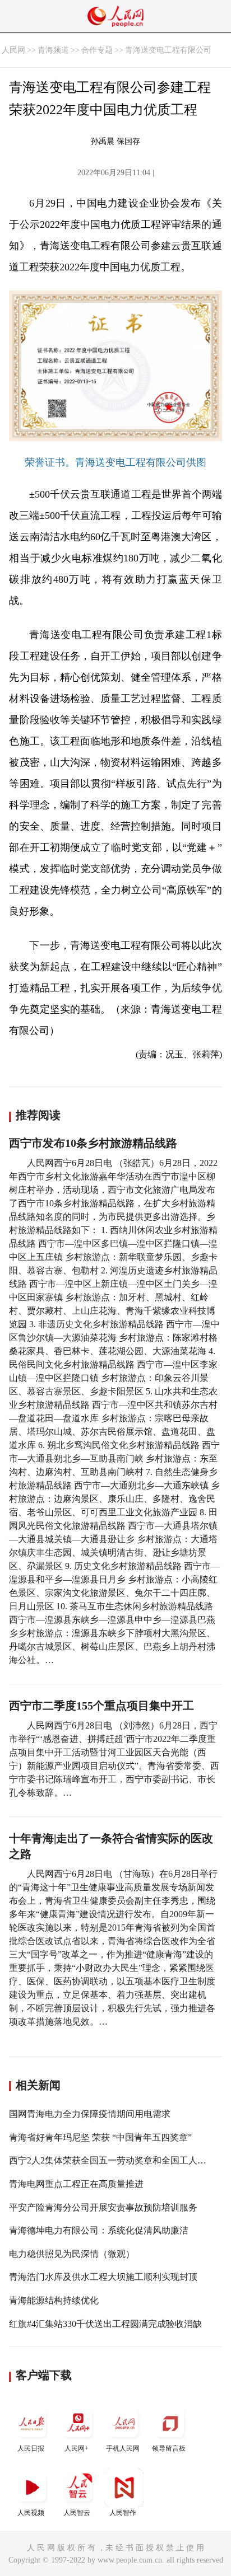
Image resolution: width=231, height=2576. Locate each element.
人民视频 (31, 2513)
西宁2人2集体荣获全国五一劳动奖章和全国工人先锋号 (117, 2160)
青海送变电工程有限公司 (168, 50)
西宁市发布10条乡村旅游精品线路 (93, 1143)
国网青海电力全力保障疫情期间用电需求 (90, 2114)
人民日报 (31, 2448)
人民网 (13, 50)
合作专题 (97, 50)
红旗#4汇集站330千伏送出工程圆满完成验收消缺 (105, 2324)
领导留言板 (169, 2448)
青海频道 (53, 50)
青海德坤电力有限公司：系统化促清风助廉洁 (99, 2230)
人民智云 (77, 2513)
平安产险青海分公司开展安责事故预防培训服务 (103, 2207)
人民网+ (77, 2448)
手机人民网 (123, 2448)
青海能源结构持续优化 (54, 2300)
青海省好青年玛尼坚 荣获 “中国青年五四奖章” (100, 2137)
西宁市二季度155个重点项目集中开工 (101, 1706)
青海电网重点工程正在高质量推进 (76, 2184)
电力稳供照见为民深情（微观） (72, 2254)
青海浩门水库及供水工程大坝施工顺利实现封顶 (103, 2277)
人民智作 (123, 2513)
